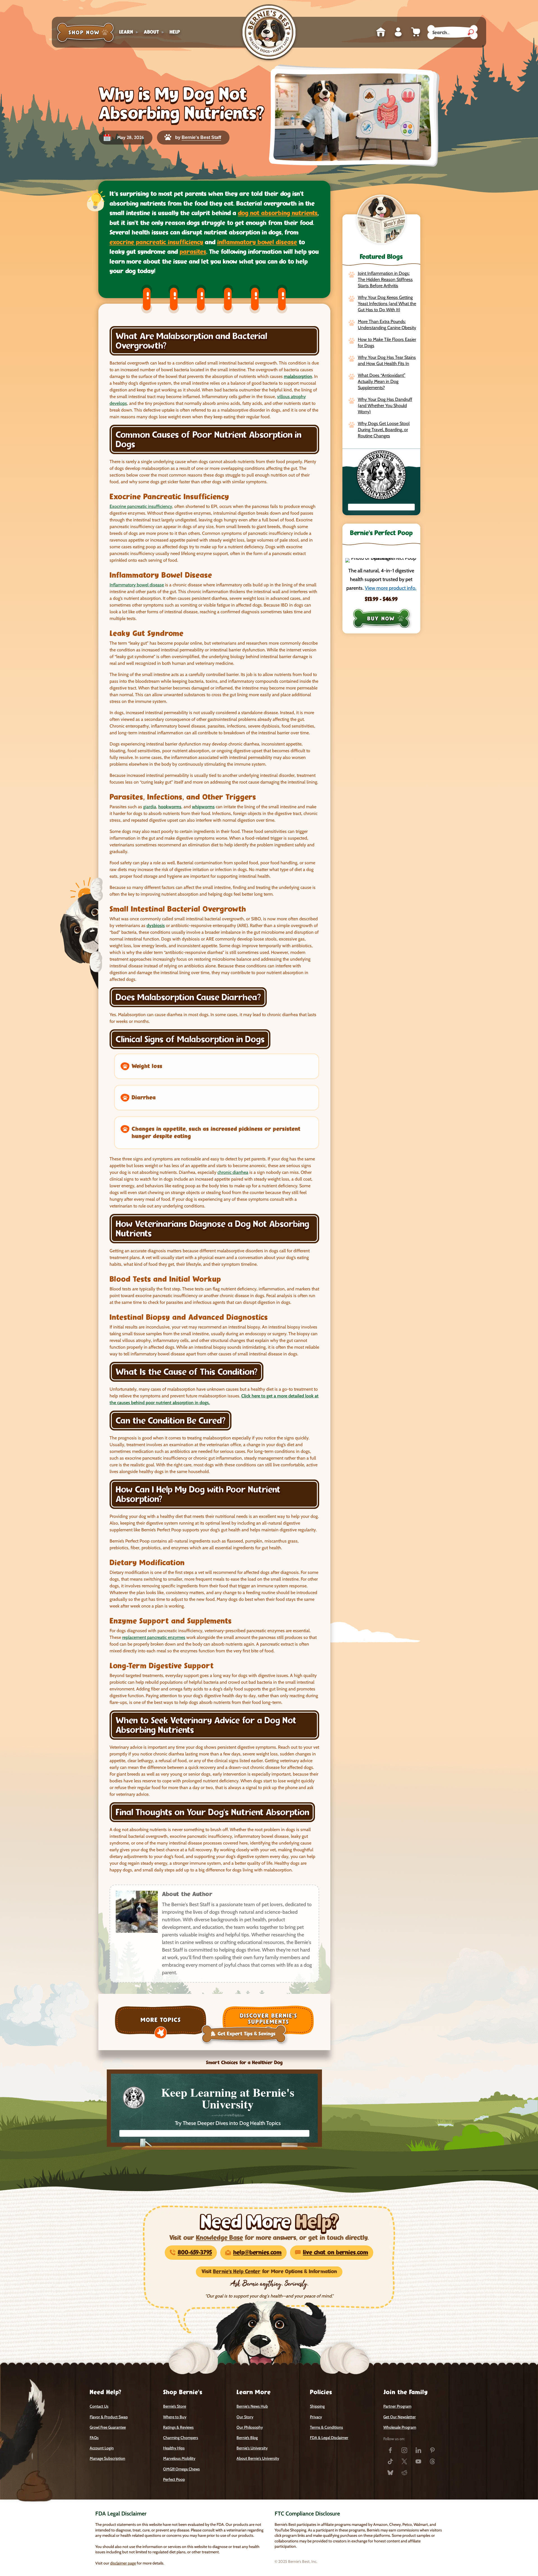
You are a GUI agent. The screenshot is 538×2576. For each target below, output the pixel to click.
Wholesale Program (400, 2427)
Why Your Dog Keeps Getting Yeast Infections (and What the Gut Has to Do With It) (387, 304)
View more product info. (391, 588)
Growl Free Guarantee (108, 2427)
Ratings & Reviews (178, 2427)
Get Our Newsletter (400, 2417)
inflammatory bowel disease (257, 242)
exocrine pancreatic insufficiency (156, 242)
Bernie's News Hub (252, 2406)
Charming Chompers (181, 2438)
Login (398, 32)
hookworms (170, 807)
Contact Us (99, 2406)
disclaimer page (123, 2563)
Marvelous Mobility (179, 2458)
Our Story (245, 2417)
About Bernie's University (258, 2458)
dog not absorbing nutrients (278, 213)
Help (175, 32)
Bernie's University (252, 2448)
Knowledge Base (219, 2238)
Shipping (317, 2406)
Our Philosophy (250, 2427)
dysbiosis (156, 925)
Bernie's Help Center (237, 2272)
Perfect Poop (174, 2479)
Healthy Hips (174, 2448)
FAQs (94, 2438)
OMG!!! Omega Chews (181, 2469)
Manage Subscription (107, 2458)
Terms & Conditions (326, 2427)
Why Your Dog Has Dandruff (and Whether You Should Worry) (385, 406)
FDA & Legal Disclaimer (329, 2438)
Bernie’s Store (175, 2406)
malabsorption (298, 376)
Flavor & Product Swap (109, 2417)
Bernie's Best (269, 32)
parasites (193, 252)
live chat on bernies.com (336, 2253)
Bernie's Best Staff (201, 137)
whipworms (203, 807)
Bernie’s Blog (247, 2438)
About (151, 32)
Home (381, 32)
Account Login (102, 2448)
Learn (126, 32)
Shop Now (85, 32)
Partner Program (397, 2406)
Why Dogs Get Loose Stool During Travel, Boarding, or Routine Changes (384, 430)
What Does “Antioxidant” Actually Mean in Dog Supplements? (382, 381)
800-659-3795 (195, 2253)
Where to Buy (175, 2417)
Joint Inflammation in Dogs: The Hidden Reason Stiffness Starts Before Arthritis (385, 279)
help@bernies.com (257, 2253)
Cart (416, 32)
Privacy (316, 2417)
